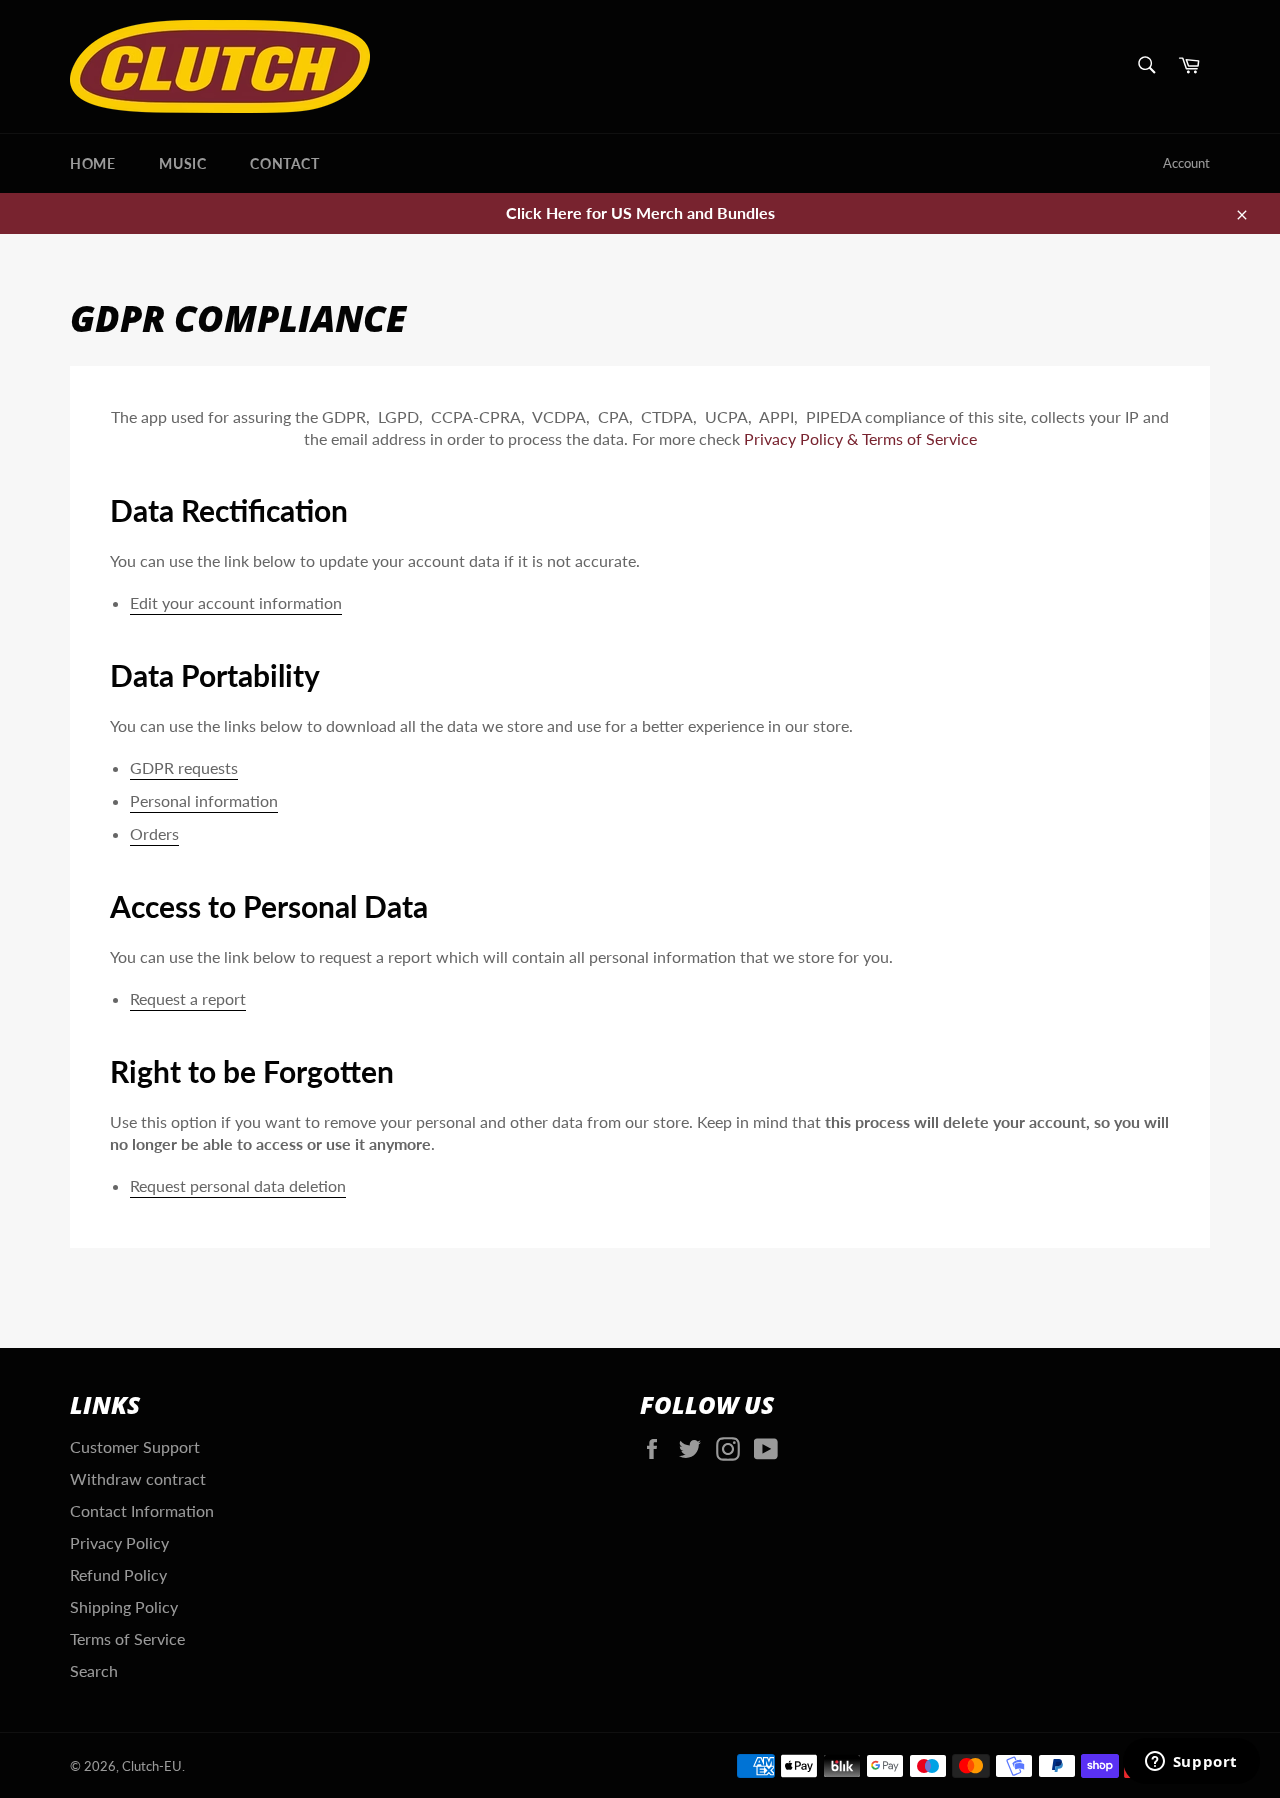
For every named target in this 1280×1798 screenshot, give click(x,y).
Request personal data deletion (238, 1185)
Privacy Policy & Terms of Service (860, 438)
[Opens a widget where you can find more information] (1191, 1763)
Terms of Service (127, 1638)
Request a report (188, 998)
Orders (154, 833)
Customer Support (135, 1446)
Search (94, 1670)
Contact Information (142, 1510)
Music (182, 163)
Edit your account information (236, 602)
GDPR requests (184, 767)
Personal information (204, 800)
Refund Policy (118, 1574)
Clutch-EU (152, 1766)
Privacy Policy (119, 1542)
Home (92, 163)
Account (1186, 163)
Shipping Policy (124, 1606)
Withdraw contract (138, 1478)
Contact (284, 163)
